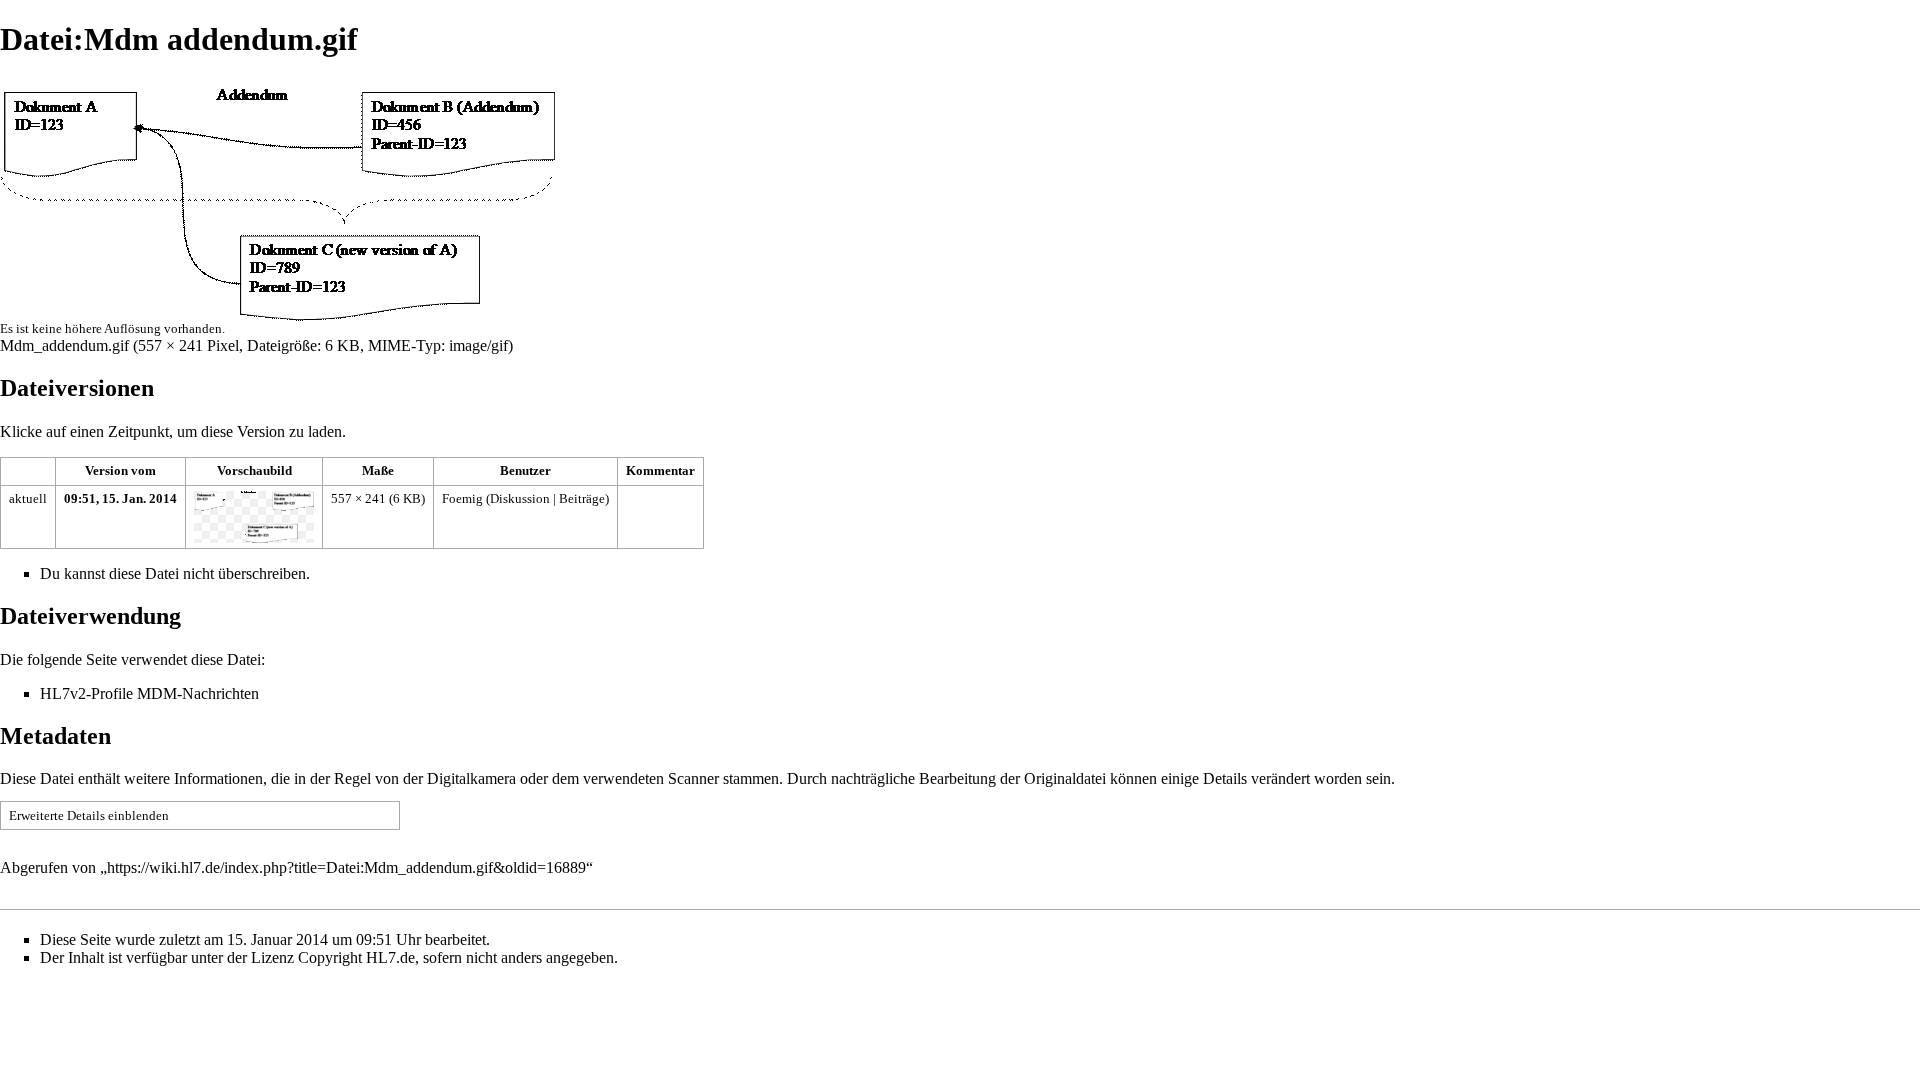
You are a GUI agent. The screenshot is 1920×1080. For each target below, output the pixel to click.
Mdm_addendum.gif (64, 345)
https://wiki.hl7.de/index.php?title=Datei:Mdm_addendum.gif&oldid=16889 (346, 867)
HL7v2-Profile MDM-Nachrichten (149, 693)
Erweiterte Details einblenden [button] (89, 815)
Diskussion (520, 498)
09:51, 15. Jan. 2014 (120, 498)
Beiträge (582, 498)
